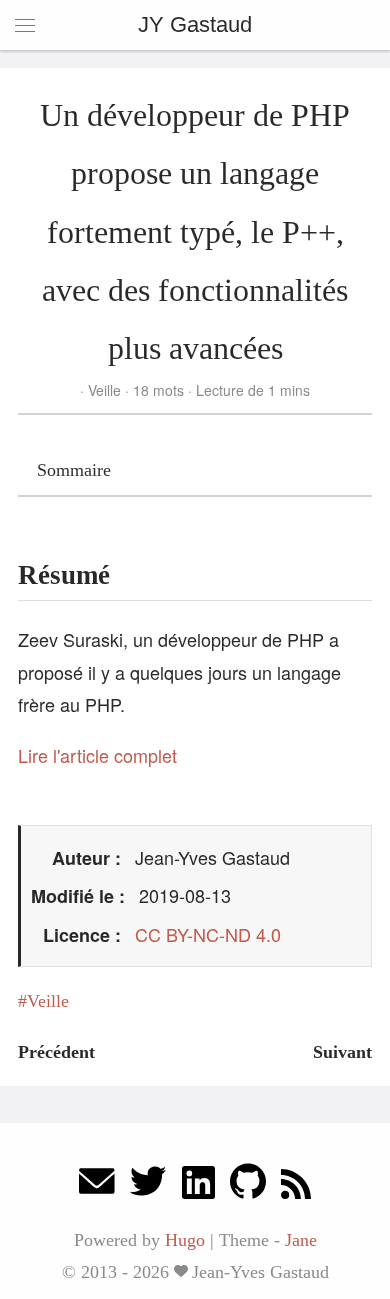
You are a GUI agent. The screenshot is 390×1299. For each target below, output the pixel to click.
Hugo (185, 1240)
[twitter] (148, 1186)
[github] (248, 1186)
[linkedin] (198, 1186)
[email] (97, 1186)
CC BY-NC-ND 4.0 (208, 934)
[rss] (296, 1186)
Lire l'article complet (97, 755)
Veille (104, 390)
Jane (301, 1240)
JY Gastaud (195, 24)
